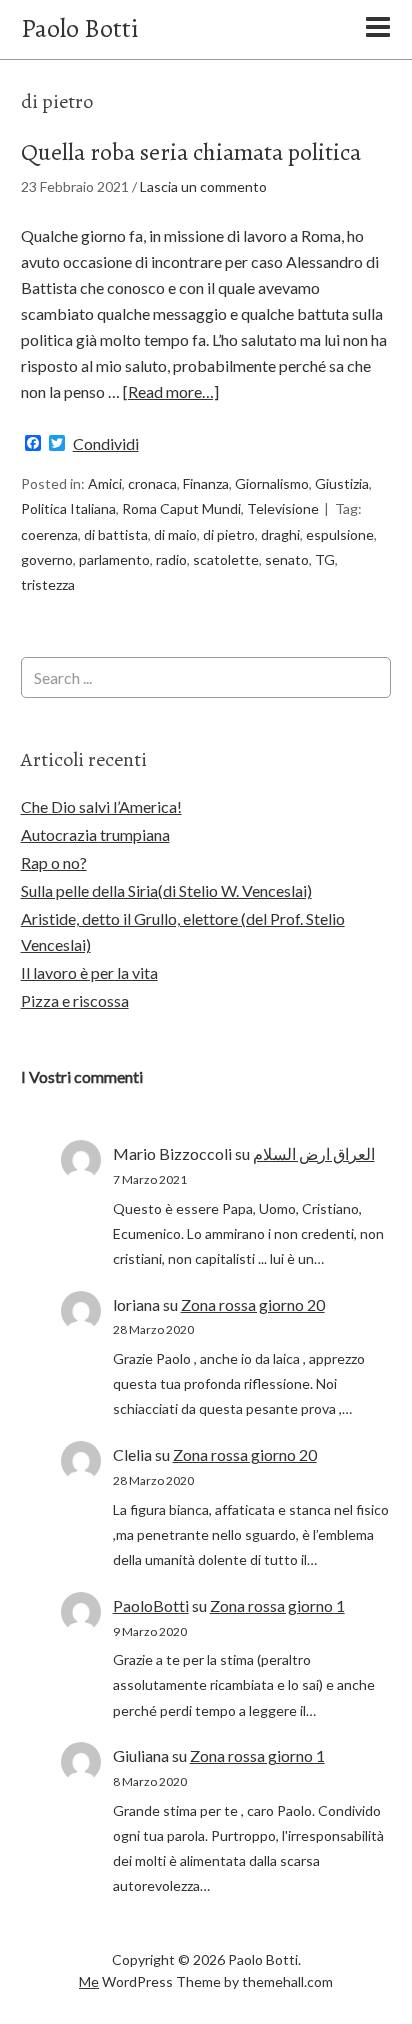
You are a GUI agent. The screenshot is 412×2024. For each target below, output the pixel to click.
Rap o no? (54, 862)
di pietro (229, 534)
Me (89, 1981)
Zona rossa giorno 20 (253, 1304)
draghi (280, 534)
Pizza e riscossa (75, 1000)
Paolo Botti (79, 28)
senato (287, 559)
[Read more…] (171, 391)
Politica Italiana (68, 508)
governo (47, 559)
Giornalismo (272, 483)
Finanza (206, 483)
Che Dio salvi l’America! (101, 806)
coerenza (49, 534)
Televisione (283, 508)
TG (325, 559)
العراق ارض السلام (314, 1153)
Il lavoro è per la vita (89, 972)
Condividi (106, 444)
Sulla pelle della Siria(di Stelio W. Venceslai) (166, 890)
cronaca (152, 483)
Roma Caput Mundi (181, 508)
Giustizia (342, 483)
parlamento (114, 559)
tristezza (48, 584)
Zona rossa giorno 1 (277, 1605)
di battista (116, 534)
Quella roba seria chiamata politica (191, 152)
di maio (175, 534)
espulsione (340, 534)
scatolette (226, 559)
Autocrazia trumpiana (95, 834)
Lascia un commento (203, 186)
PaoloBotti (151, 1605)
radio (171, 559)
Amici (105, 483)
